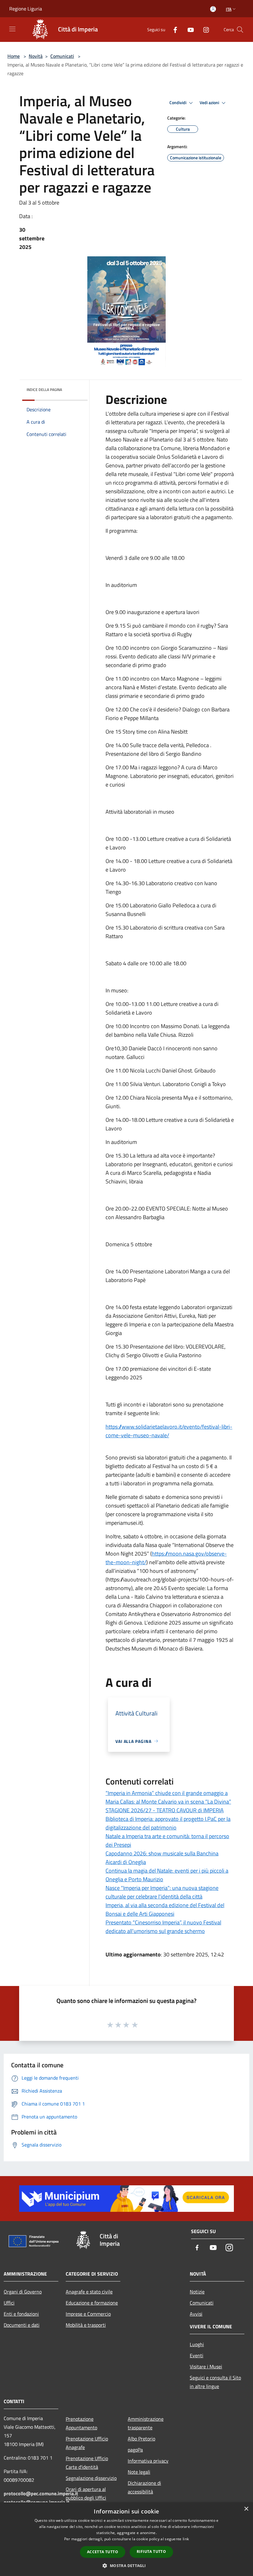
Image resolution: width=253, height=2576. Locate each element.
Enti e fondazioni (21, 2314)
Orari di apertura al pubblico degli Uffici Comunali (86, 2498)
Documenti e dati (22, 2325)
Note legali (139, 2472)
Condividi (178, 103)
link (186, 2539)
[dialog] (126, 2539)
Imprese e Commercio (88, 2314)
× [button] (246, 2509)
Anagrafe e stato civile (89, 2292)
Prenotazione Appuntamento (81, 2423)
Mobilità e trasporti (86, 2325)
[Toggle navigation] (12, 29)
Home (14, 56)
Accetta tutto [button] (103, 2552)
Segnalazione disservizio (91, 2478)
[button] (126, 2566)
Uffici (9, 2303)
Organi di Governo (23, 2292)
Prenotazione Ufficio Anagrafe (87, 2443)
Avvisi (196, 2314)
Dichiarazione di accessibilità (144, 2487)
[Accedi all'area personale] (213, 9)
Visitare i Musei (206, 2366)
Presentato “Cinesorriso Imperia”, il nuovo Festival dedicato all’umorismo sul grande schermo (163, 1927)
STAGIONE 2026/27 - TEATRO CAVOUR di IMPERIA (165, 1810)
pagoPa (135, 2450)
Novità (36, 56)
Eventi (197, 2355)
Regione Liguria (26, 9)
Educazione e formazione (92, 2303)
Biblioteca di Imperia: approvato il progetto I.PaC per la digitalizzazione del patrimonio (168, 1823)
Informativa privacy (148, 2461)
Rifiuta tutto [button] (151, 2552)
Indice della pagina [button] (44, 390)
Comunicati (62, 56)
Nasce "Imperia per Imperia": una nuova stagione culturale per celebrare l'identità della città (162, 1892)
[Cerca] (240, 30)
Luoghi (197, 2344)
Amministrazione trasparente (146, 2423)
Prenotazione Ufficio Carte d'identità (87, 2463)
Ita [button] (229, 9)
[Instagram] (204, 29)
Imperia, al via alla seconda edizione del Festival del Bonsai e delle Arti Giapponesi (165, 1909)
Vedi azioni (210, 103)
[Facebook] (173, 29)
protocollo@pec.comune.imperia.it (41, 2493)
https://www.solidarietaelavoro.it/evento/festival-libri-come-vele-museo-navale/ (169, 1431)
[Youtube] (188, 29)
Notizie (197, 2292)
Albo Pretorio (141, 2439)
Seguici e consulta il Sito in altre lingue (215, 2382)
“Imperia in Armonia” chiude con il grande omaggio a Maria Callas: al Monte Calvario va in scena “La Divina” (168, 1797)
